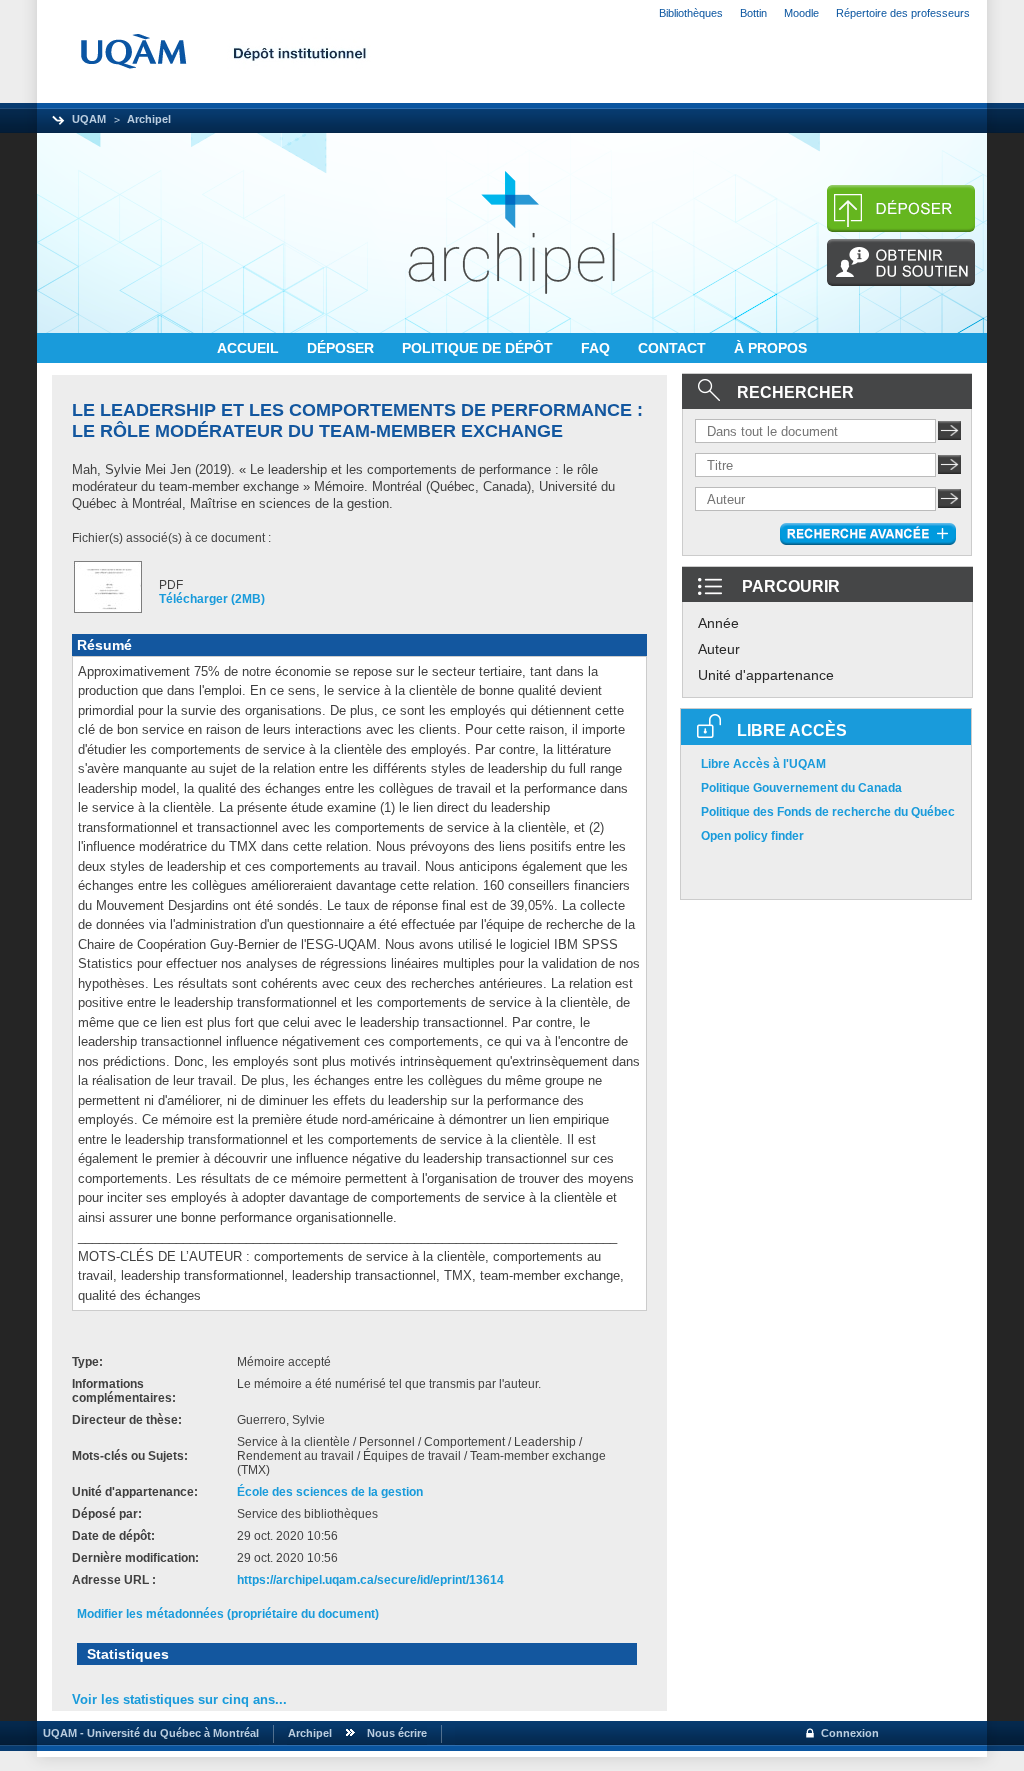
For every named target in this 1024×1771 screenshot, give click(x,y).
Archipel (149, 119)
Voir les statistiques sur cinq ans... (179, 1699)
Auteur (719, 649)
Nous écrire (397, 1733)
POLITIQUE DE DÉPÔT (479, 348)
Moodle (801, 13)
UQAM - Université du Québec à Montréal (148, 1733)
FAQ (597, 348)
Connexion (850, 1733)
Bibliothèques (691, 13)
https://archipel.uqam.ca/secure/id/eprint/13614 (370, 1580)
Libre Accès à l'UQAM (763, 764)
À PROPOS (770, 348)
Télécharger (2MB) (212, 599)
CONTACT (674, 348)
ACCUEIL (250, 348)
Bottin (753, 13)
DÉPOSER (342, 348)
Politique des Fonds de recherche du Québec (828, 812)
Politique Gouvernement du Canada (801, 788)
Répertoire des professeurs (903, 13)
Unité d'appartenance (766, 675)
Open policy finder (752, 836)
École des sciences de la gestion (330, 1492)
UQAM (89, 119)
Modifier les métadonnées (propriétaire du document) (228, 1614)
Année (718, 623)
